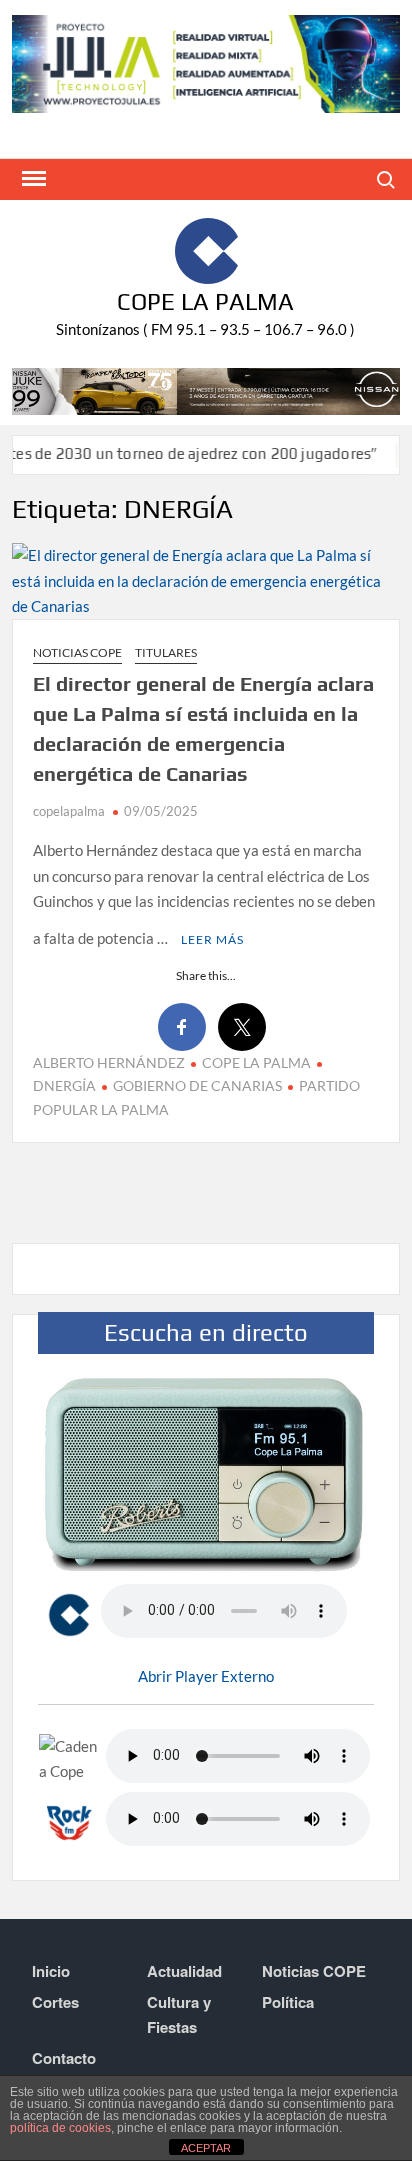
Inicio (51, 1971)
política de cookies (60, 2128)
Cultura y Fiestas (179, 2015)
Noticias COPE (77, 652)
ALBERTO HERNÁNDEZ (109, 1062)
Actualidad (184, 1971)
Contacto (64, 2058)
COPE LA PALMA (256, 1062)
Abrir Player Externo (206, 1676)
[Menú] (32, 179)
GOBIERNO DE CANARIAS (197, 1085)
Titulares (166, 652)
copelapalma (69, 811)
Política (288, 2002)
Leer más (212, 939)
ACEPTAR (206, 2148)
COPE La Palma (205, 301)
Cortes (55, 2002)
